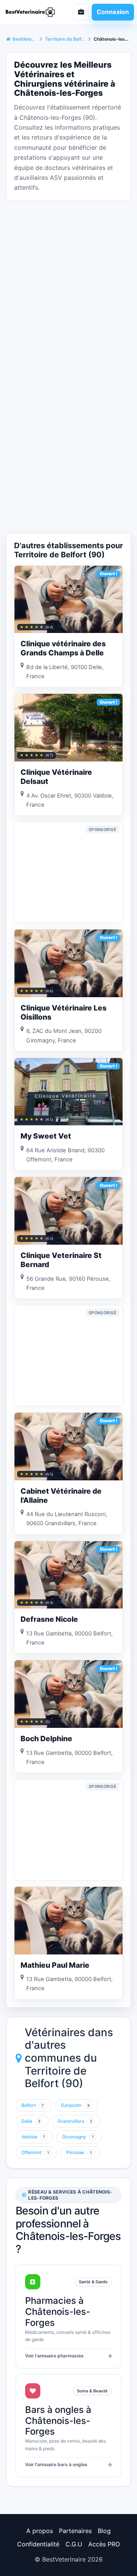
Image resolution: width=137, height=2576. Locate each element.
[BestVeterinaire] (32, 12)
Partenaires (75, 2531)
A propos (40, 2531)
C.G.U (74, 2544)
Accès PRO (104, 2544)
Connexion (113, 12)
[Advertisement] (68, 275)
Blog (104, 2531)
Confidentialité (38, 2544)
